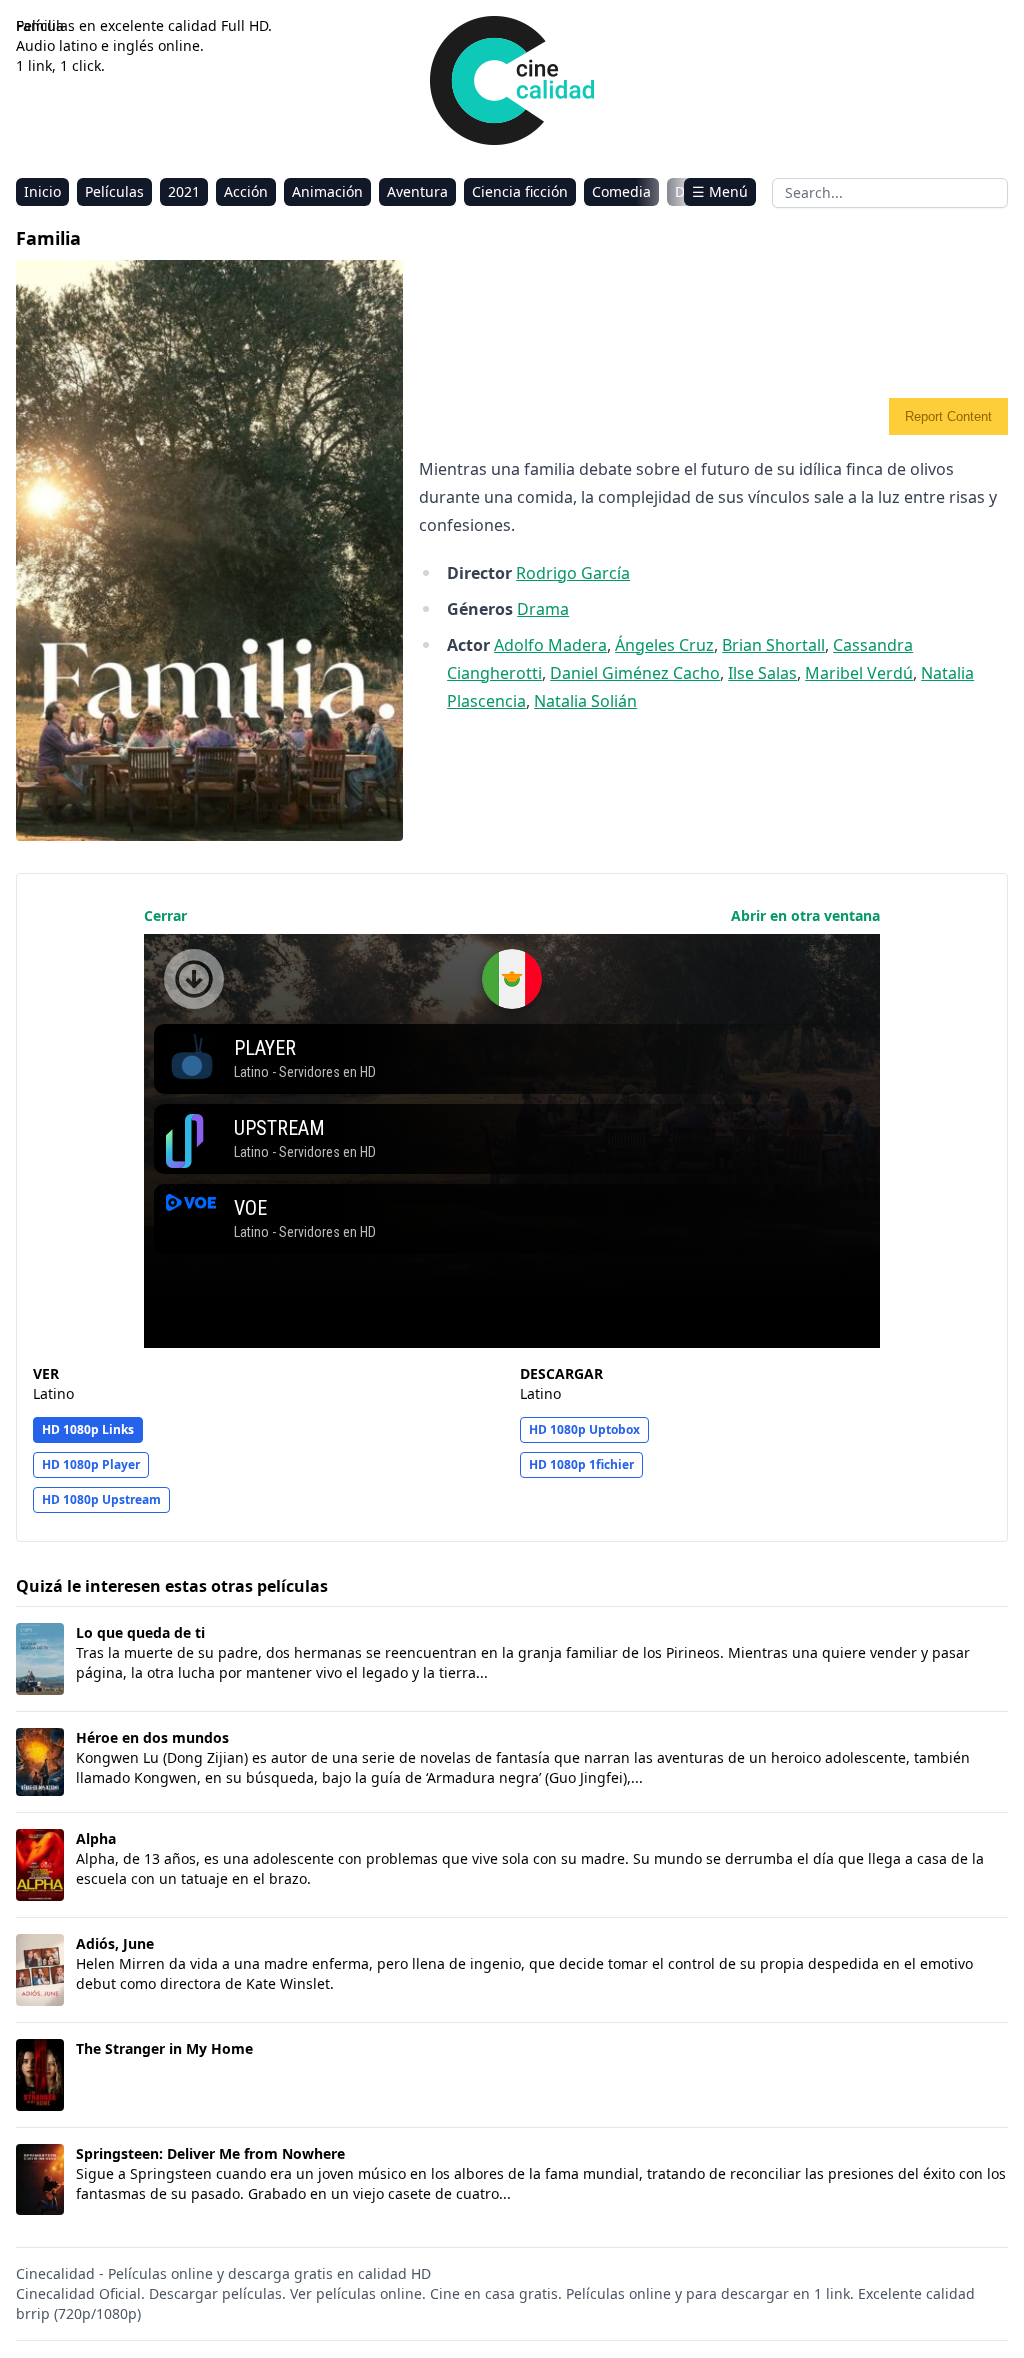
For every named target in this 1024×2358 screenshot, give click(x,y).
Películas (114, 191)
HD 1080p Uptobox (584, 1429)
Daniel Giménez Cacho (635, 673)
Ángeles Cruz (664, 645)
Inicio (42, 191)
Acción (246, 191)
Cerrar (165, 915)
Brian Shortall (773, 645)
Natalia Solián (585, 701)
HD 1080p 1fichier (581, 1464)
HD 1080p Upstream (101, 1499)
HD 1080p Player (91, 1464)
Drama (543, 609)
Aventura (417, 191)
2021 (184, 191)
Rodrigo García (573, 573)
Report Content (948, 416)
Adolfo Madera (550, 645)
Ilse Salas (762, 673)
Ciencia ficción (520, 191)
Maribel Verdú (859, 673)
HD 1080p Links (88, 1429)
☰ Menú (720, 191)
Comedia (621, 191)
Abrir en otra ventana (805, 915)
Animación (327, 191)
